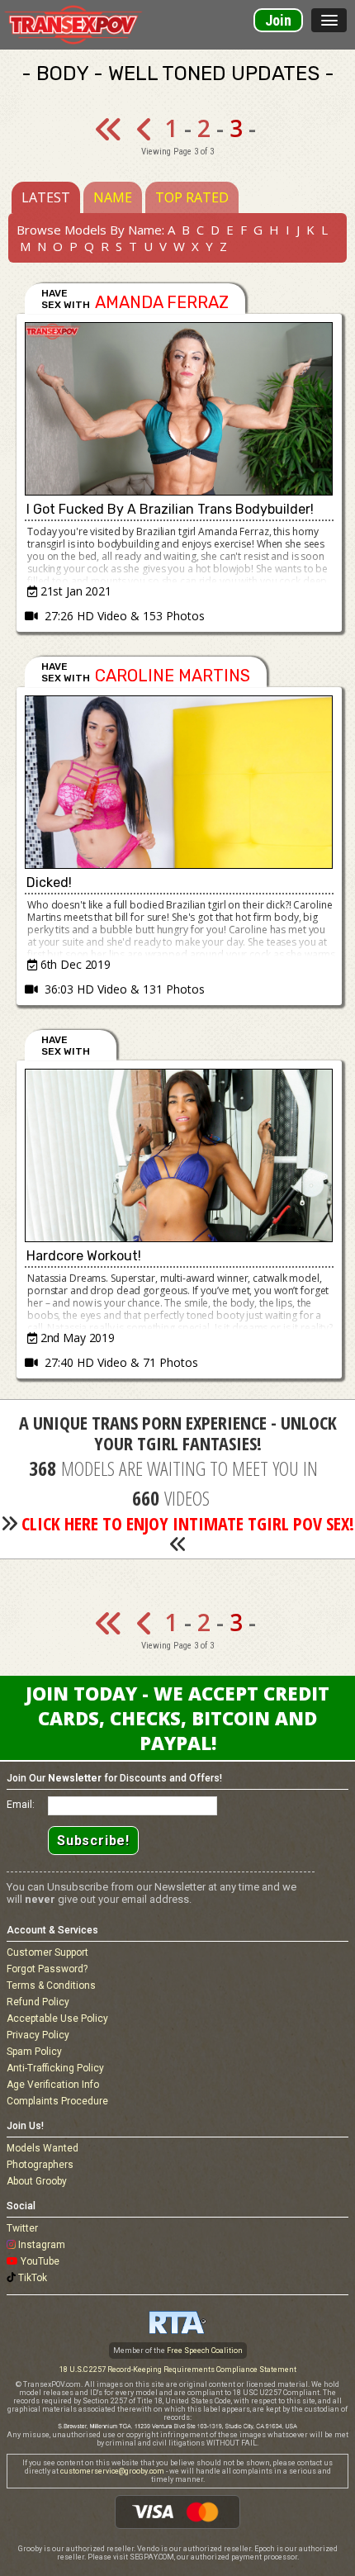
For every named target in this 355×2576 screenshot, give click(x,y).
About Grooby (37, 2181)
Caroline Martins (173, 676)
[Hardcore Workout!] (179, 1155)
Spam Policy (34, 2052)
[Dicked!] (179, 782)
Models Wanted (43, 2148)
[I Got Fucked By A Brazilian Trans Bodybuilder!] (179, 409)
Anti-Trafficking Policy (55, 2068)
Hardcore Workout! (84, 1256)
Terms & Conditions (51, 1985)
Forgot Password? (47, 1969)
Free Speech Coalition (205, 2351)
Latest (46, 197)
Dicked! (49, 882)
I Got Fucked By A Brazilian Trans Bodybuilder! (170, 509)
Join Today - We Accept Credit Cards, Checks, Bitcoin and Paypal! (177, 1718)
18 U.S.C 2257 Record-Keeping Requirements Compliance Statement (178, 2370)
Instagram (42, 2245)
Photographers (40, 2165)
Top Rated (192, 197)
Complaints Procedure (57, 2101)
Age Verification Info (53, 2085)
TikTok (33, 2278)
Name (113, 197)
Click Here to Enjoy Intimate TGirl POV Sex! (188, 1523)
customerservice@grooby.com (112, 2471)
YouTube (40, 2261)
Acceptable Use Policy (57, 2019)
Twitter (22, 2228)
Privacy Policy (38, 2035)
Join (278, 20)
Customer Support (47, 1952)
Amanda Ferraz (162, 302)
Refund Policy (38, 2002)
